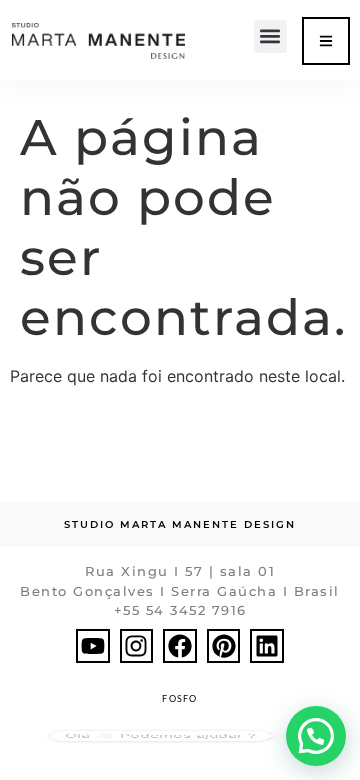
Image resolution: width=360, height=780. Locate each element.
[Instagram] (137, 646)
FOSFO (180, 698)
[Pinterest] (224, 646)
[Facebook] (180, 646)
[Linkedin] (267, 646)
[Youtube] (93, 646)
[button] (270, 36)
